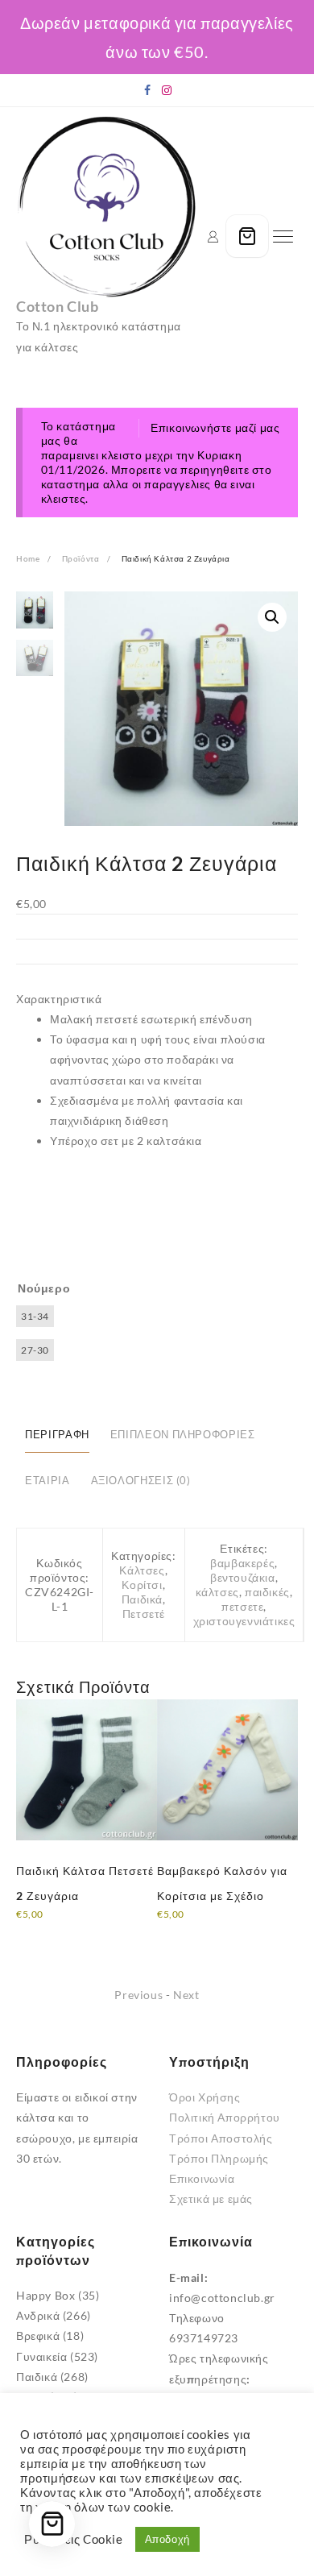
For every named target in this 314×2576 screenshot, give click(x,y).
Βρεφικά (38, 2335)
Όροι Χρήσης (205, 2097)
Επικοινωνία (202, 2178)
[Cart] (247, 236)
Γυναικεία (41, 2356)
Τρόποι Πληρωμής (219, 2158)
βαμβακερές (242, 1563)
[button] (272, 617)
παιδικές (267, 1592)
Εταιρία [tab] (47, 1481)
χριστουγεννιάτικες (244, 1621)
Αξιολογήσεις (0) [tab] (141, 1481)
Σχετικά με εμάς (211, 2199)
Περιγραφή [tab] (57, 1435)
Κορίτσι (142, 1585)
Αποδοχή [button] (167, 2539)
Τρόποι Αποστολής (221, 2138)
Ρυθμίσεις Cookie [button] (74, 2539)
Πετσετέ (144, 1614)
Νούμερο (44, 1288)
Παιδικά (142, 1599)
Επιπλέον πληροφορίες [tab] (183, 1435)
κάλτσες (217, 1592)
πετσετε (242, 1606)
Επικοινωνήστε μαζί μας (215, 427)
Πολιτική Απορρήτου (225, 2117)
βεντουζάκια (243, 1577)
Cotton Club (58, 306)
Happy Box (45, 2295)
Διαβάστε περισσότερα (77, 1925)
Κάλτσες (142, 1570)
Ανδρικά (38, 2315)
